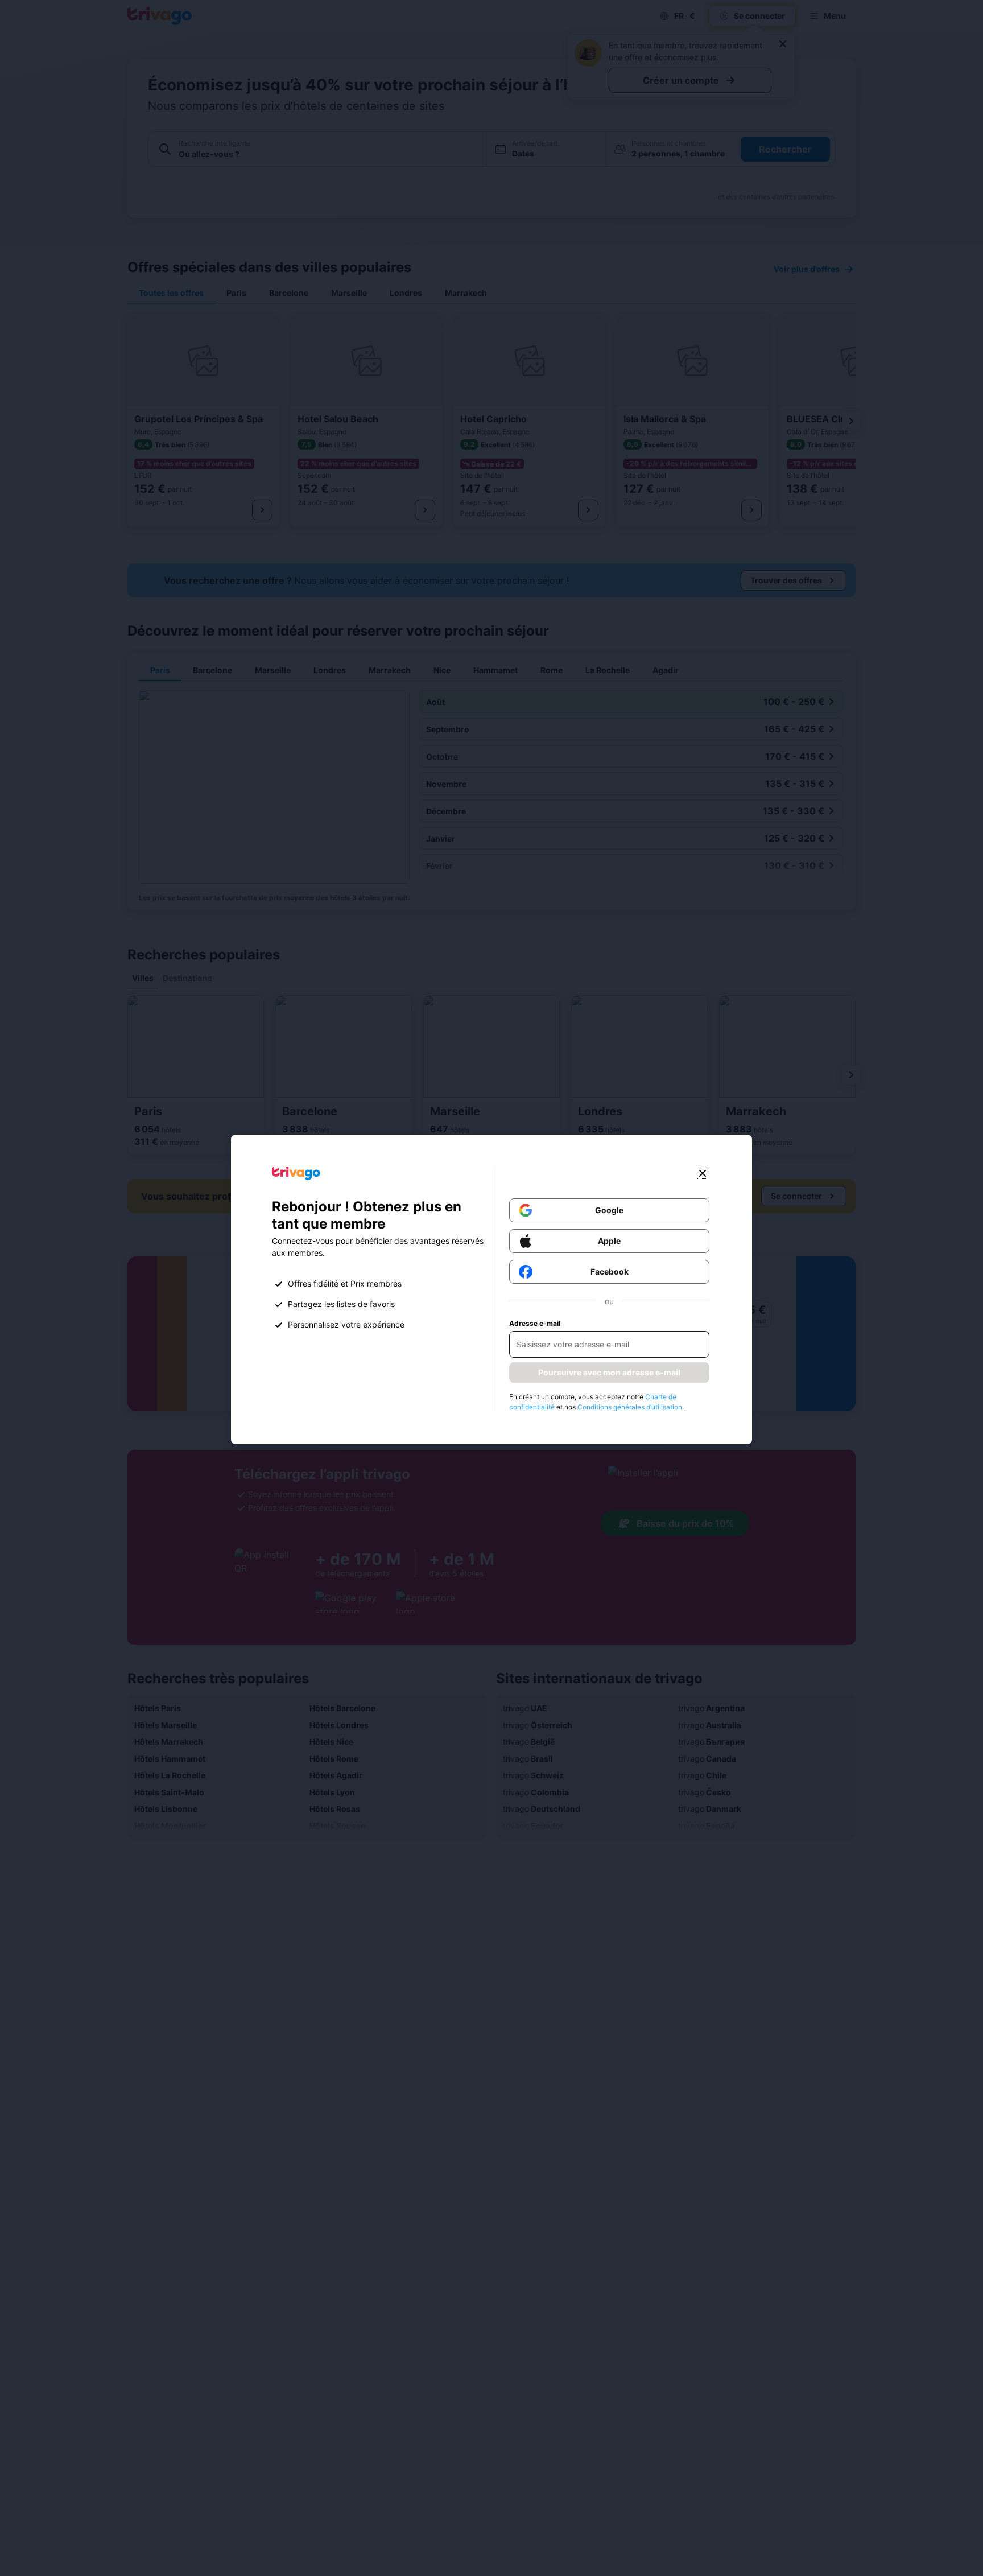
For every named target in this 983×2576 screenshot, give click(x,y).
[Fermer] (703, 1173)
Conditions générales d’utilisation (630, 1407)
